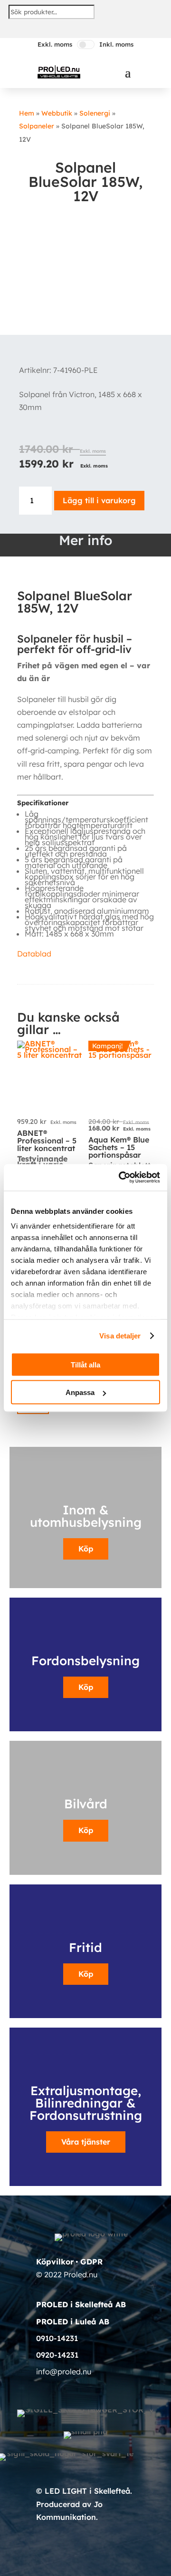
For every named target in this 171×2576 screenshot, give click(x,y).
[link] (59, 72)
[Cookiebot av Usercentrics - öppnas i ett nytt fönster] (121, 1178)
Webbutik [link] (57, 113)
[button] (128, 72)
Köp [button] (86, 1687)
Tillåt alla (85, 1364)
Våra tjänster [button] (86, 2142)
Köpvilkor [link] (55, 2262)
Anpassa (80, 1392)
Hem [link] (27, 113)
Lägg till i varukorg (99, 500)
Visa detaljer (120, 1336)
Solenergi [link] (95, 113)
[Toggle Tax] (86, 44)
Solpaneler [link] (37, 126)
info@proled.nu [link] (64, 2371)
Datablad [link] (34, 954)
